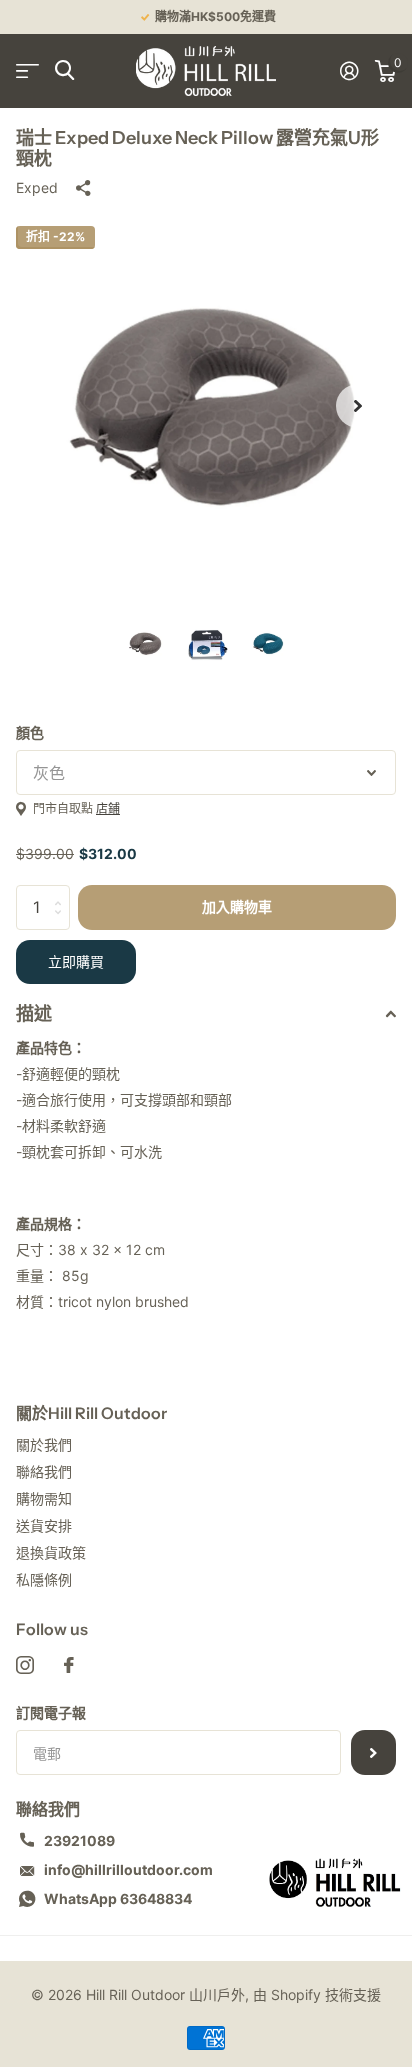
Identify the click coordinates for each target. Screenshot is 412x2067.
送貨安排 (44, 1525)
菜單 (27, 70)
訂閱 (373, 1752)
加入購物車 (237, 907)
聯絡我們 (44, 1471)
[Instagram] (25, 1665)
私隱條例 (44, 1579)
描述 (34, 1014)
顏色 (30, 732)
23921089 (79, 1840)
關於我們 (44, 1444)
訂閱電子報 (51, 1712)
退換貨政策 (51, 1552)
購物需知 (44, 1498)
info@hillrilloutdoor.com (128, 1869)
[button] (358, 406)
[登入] (349, 71)
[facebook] (69, 1665)
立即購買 (76, 962)
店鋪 (108, 808)
